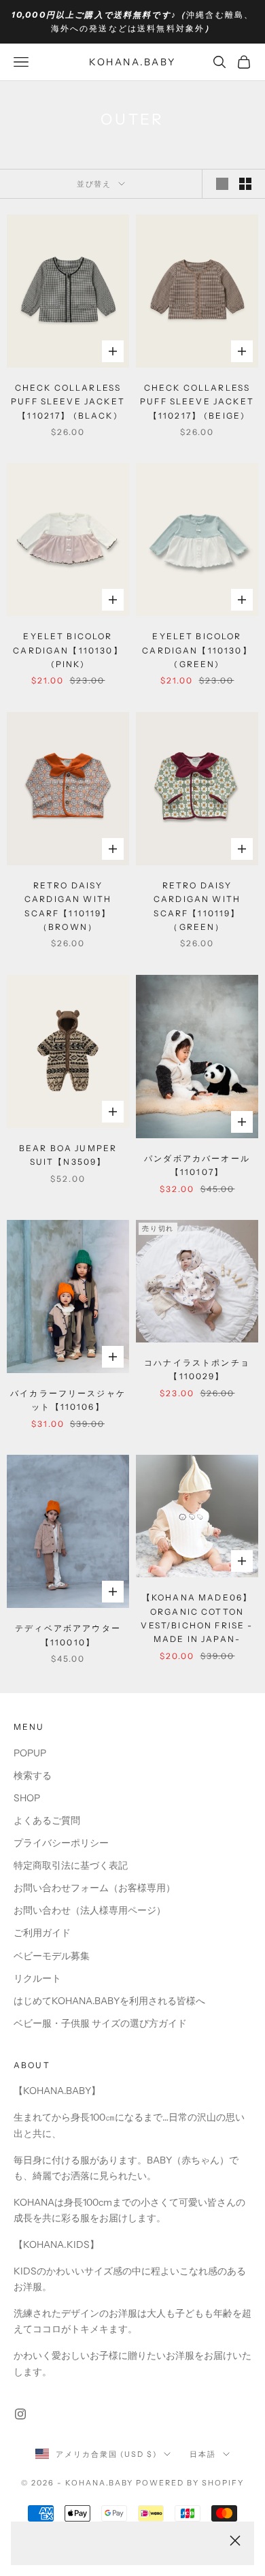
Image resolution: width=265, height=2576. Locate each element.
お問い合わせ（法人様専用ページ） (90, 1910)
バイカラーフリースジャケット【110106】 (68, 1400)
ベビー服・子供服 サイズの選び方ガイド (100, 2023)
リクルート (37, 1978)
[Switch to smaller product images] (245, 184)
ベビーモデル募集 (52, 1956)
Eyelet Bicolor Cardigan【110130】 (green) (197, 650)
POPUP (30, 1753)
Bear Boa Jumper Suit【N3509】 (68, 1155)
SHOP (27, 1798)
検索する (33, 1775)
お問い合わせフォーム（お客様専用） (94, 1888)
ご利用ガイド (42, 1933)
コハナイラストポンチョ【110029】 (197, 1369)
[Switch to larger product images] (222, 184)
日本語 (203, 2454)
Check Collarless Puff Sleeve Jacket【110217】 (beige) (197, 402)
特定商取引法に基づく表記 (71, 1865)
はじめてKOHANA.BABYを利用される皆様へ (109, 2001)
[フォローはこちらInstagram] (20, 2414)
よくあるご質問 (47, 1820)
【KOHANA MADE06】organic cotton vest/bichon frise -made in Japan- (197, 1618)
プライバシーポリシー (61, 1843)
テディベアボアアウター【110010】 (68, 1635)
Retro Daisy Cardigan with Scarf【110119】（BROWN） (68, 906)
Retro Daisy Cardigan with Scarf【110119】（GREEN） (197, 906)
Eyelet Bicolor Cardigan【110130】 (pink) (68, 650)
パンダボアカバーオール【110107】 (197, 1165)
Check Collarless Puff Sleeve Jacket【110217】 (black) (68, 402)
